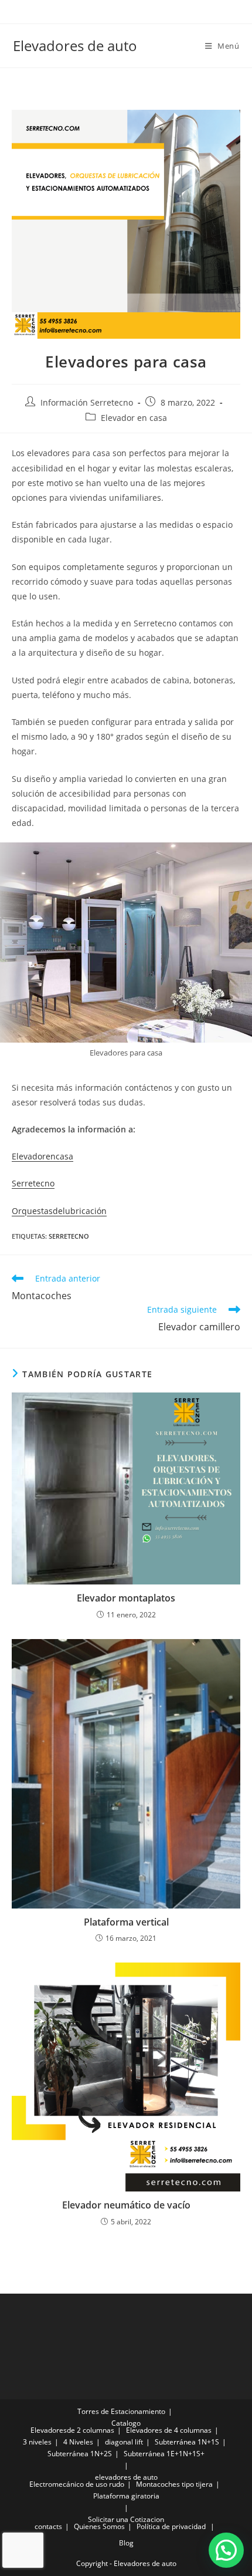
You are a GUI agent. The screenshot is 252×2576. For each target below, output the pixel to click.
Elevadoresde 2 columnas (72, 2430)
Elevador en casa (134, 418)
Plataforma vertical (126, 1922)
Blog (126, 2543)
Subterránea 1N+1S (187, 2442)
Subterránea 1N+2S (80, 2454)
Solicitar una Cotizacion (126, 2519)
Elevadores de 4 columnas (169, 2430)
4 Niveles (78, 2442)
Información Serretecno (87, 402)
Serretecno (33, 1183)
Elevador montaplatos (126, 1598)
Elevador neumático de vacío (126, 2205)
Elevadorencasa (42, 1156)
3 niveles (37, 2442)
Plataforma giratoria (126, 2496)
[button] (226, 2550)
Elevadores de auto (75, 45)
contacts (48, 2526)
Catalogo (126, 2423)
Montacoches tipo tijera (174, 2484)
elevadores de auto (126, 2477)
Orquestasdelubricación (59, 1211)
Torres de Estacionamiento (121, 2411)
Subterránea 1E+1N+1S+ (164, 2454)
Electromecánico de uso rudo (77, 2484)
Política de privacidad (171, 2526)
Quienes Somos (99, 2526)
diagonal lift (124, 2442)
